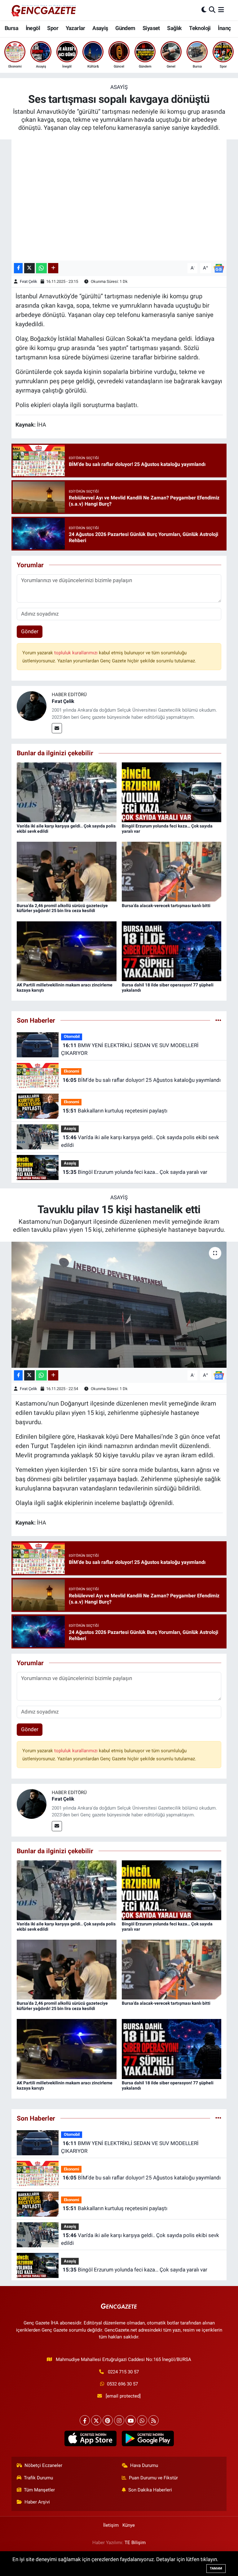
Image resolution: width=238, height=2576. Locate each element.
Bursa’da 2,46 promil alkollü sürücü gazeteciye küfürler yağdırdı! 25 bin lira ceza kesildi (62, 908)
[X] (96, 2420)
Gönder (30, 631)
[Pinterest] (108, 2420)
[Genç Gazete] (44, 10)
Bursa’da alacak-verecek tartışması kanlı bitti (166, 906)
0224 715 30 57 (123, 2372)
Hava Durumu (144, 2465)
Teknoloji (200, 28)
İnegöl (33, 28)
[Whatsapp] (142, 2420)
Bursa (11, 28)
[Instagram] (119, 2420)
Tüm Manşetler (39, 2490)
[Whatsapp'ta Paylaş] (41, 268)
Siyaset (151, 28)
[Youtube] (131, 2420)
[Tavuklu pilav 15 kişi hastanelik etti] (119, 1305)
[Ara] (212, 10)
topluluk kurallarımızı (77, 653)
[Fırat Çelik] (32, 706)
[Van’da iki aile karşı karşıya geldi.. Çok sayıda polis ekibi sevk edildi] (67, 792)
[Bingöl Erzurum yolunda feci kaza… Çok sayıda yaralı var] (172, 792)
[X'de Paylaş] (29, 268)
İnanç (224, 28)
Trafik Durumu (38, 2478)
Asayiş (100, 28)
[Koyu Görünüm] (204, 10)
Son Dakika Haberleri (150, 2490)
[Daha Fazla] (53, 268)
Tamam (216, 2568)
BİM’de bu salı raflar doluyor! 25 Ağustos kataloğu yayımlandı (142, 1080)
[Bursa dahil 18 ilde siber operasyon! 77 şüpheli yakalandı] (172, 951)
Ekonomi (71, 1071)
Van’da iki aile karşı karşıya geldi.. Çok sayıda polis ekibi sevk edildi (140, 1141)
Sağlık (174, 28)
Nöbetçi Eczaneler (43, 2465)
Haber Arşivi (37, 2502)
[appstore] (90, 2438)
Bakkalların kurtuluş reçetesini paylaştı (115, 1111)
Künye (129, 2525)
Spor (53, 28)
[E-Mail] (57, 728)
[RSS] (154, 2420)
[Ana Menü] (221, 10)
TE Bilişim (135, 2543)
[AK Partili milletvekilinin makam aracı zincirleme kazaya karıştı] (67, 951)
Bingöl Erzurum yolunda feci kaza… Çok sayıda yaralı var (135, 1172)
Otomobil (72, 1036)
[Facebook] (85, 2420)
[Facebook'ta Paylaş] (18, 268)
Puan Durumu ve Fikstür (153, 2478)
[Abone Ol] (219, 268)
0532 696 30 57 (122, 2384)
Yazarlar (75, 28)
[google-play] (148, 2438)
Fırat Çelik (29, 281)
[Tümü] (218, 1020)
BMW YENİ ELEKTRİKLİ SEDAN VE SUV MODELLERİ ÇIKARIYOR (130, 1049)
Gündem (125, 28)
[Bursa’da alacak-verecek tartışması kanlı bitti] (172, 871)
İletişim (111, 2525)
